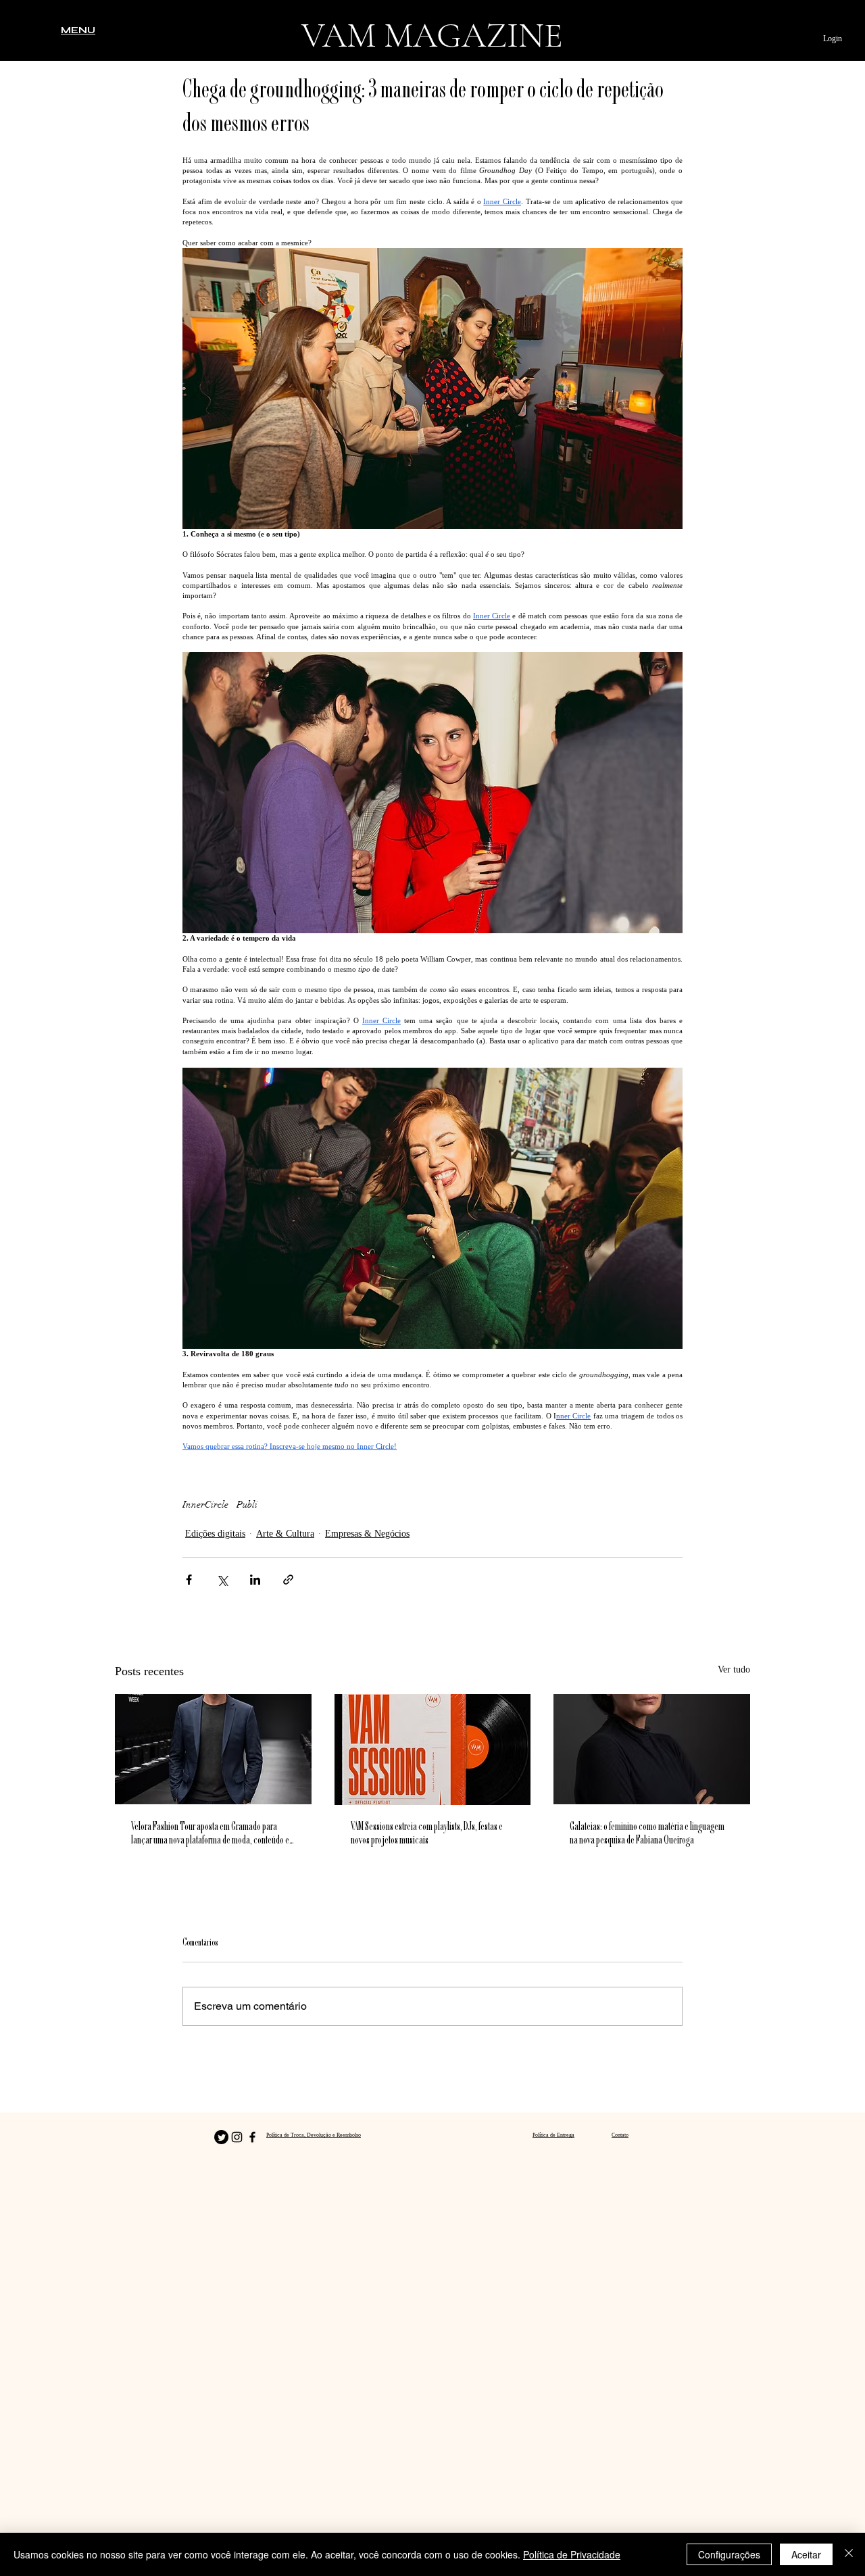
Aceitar (806, 2554)
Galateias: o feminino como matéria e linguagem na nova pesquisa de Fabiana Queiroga (647, 1834)
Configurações (729, 2554)
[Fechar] (849, 2554)
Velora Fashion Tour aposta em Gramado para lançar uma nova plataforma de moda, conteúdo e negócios (210, 1834)
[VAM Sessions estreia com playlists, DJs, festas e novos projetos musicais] (433, 1750)
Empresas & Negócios (367, 1534)
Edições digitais (215, 1534)
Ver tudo (734, 1669)
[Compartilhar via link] (288, 1580)
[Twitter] (221, 2137)
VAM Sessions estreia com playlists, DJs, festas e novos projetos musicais (427, 1834)
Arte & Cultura (285, 1534)
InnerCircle (205, 1505)
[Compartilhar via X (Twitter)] (222, 1580)
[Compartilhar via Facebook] (189, 1580)
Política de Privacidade (572, 2554)
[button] (78, 30)
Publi (247, 1505)
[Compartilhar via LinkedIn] (255, 1580)
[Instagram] (237, 2137)
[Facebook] (252, 2137)
